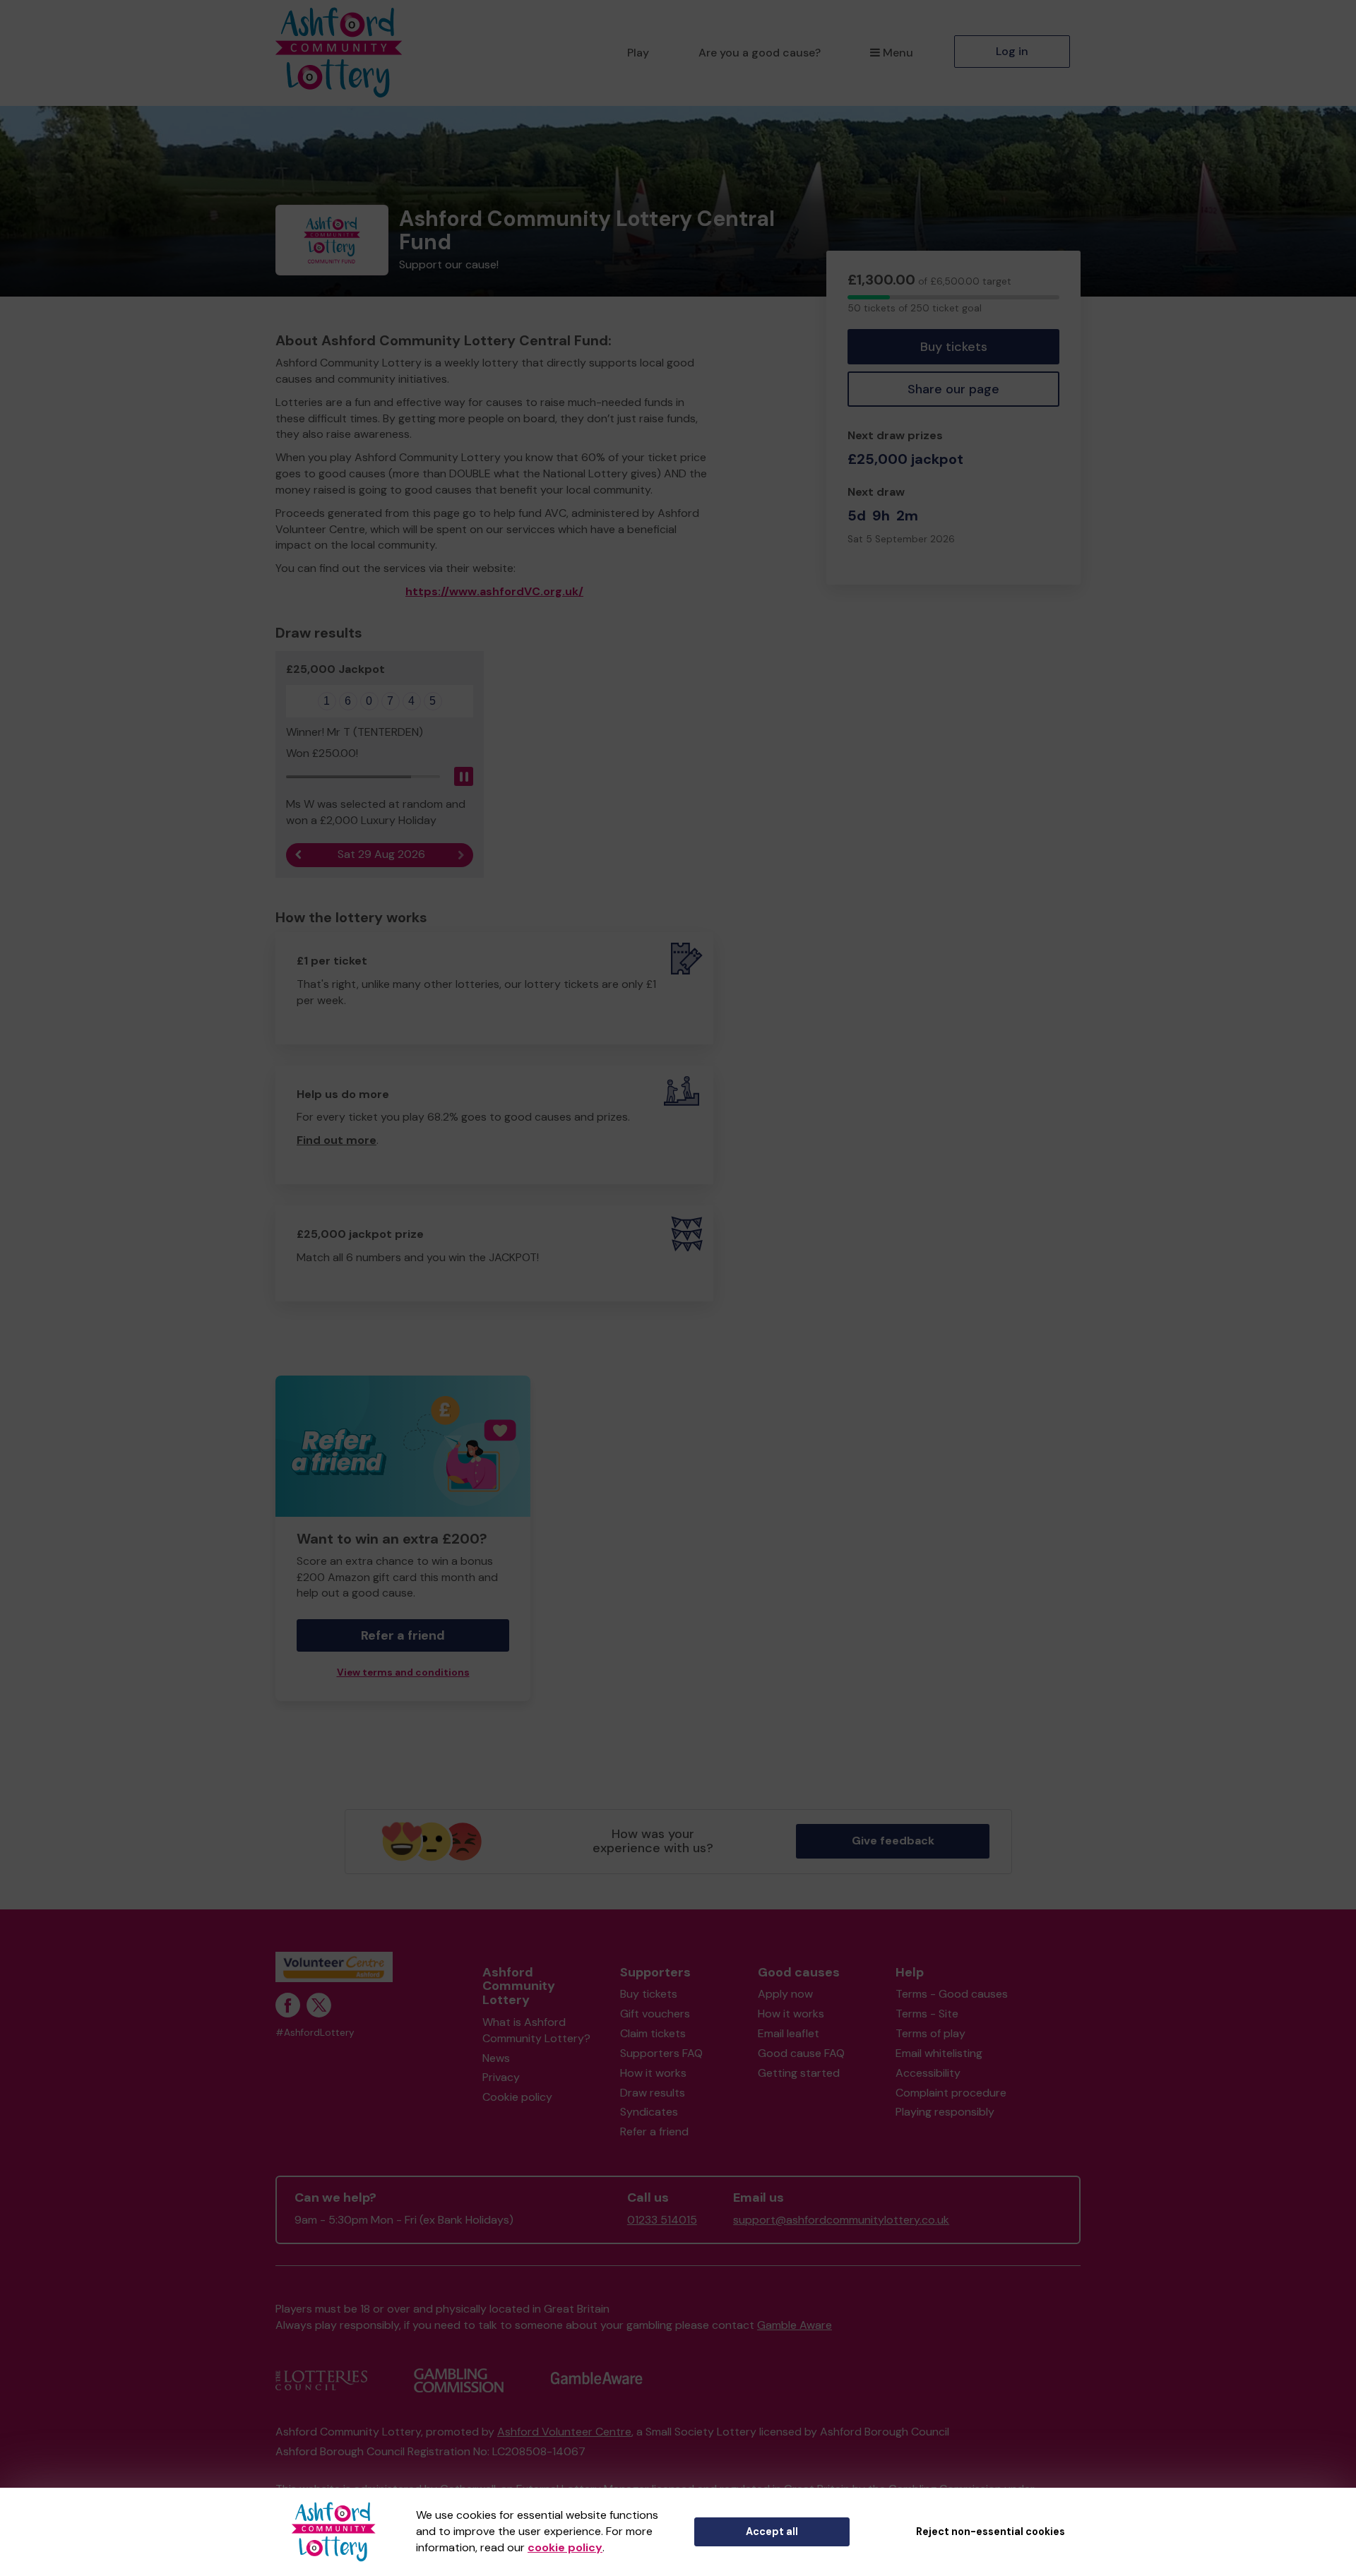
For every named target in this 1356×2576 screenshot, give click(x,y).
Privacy (501, 2077)
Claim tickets (653, 2033)
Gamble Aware (795, 2325)
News (496, 2058)
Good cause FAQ (801, 2053)
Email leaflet (789, 2033)
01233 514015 (662, 2220)
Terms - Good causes (952, 1994)
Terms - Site (927, 2014)
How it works (653, 2073)
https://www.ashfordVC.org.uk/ (494, 591)
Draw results (653, 2093)
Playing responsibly (945, 2112)
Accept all (772, 2532)
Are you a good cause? (760, 53)
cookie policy (565, 2547)
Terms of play (930, 2033)
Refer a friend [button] (403, 1635)
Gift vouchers (655, 2014)
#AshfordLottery (315, 2033)
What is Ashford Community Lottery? (536, 2030)
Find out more (337, 1140)
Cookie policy (517, 2097)
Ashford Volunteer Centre (564, 2432)
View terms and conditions (403, 1672)
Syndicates (649, 2112)
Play (638, 53)
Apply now (785, 1994)
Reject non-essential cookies (991, 2532)
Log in (1012, 51)
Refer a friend (654, 2131)
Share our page (953, 389)
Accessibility (928, 2073)
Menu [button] (898, 53)
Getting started (799, 2073)
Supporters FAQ (661, 2053)
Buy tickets (954, 347)
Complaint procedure (951, 2093)
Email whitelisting (939, 2053)
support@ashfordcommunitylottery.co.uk (841, 2220)
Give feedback (893, 1841)
